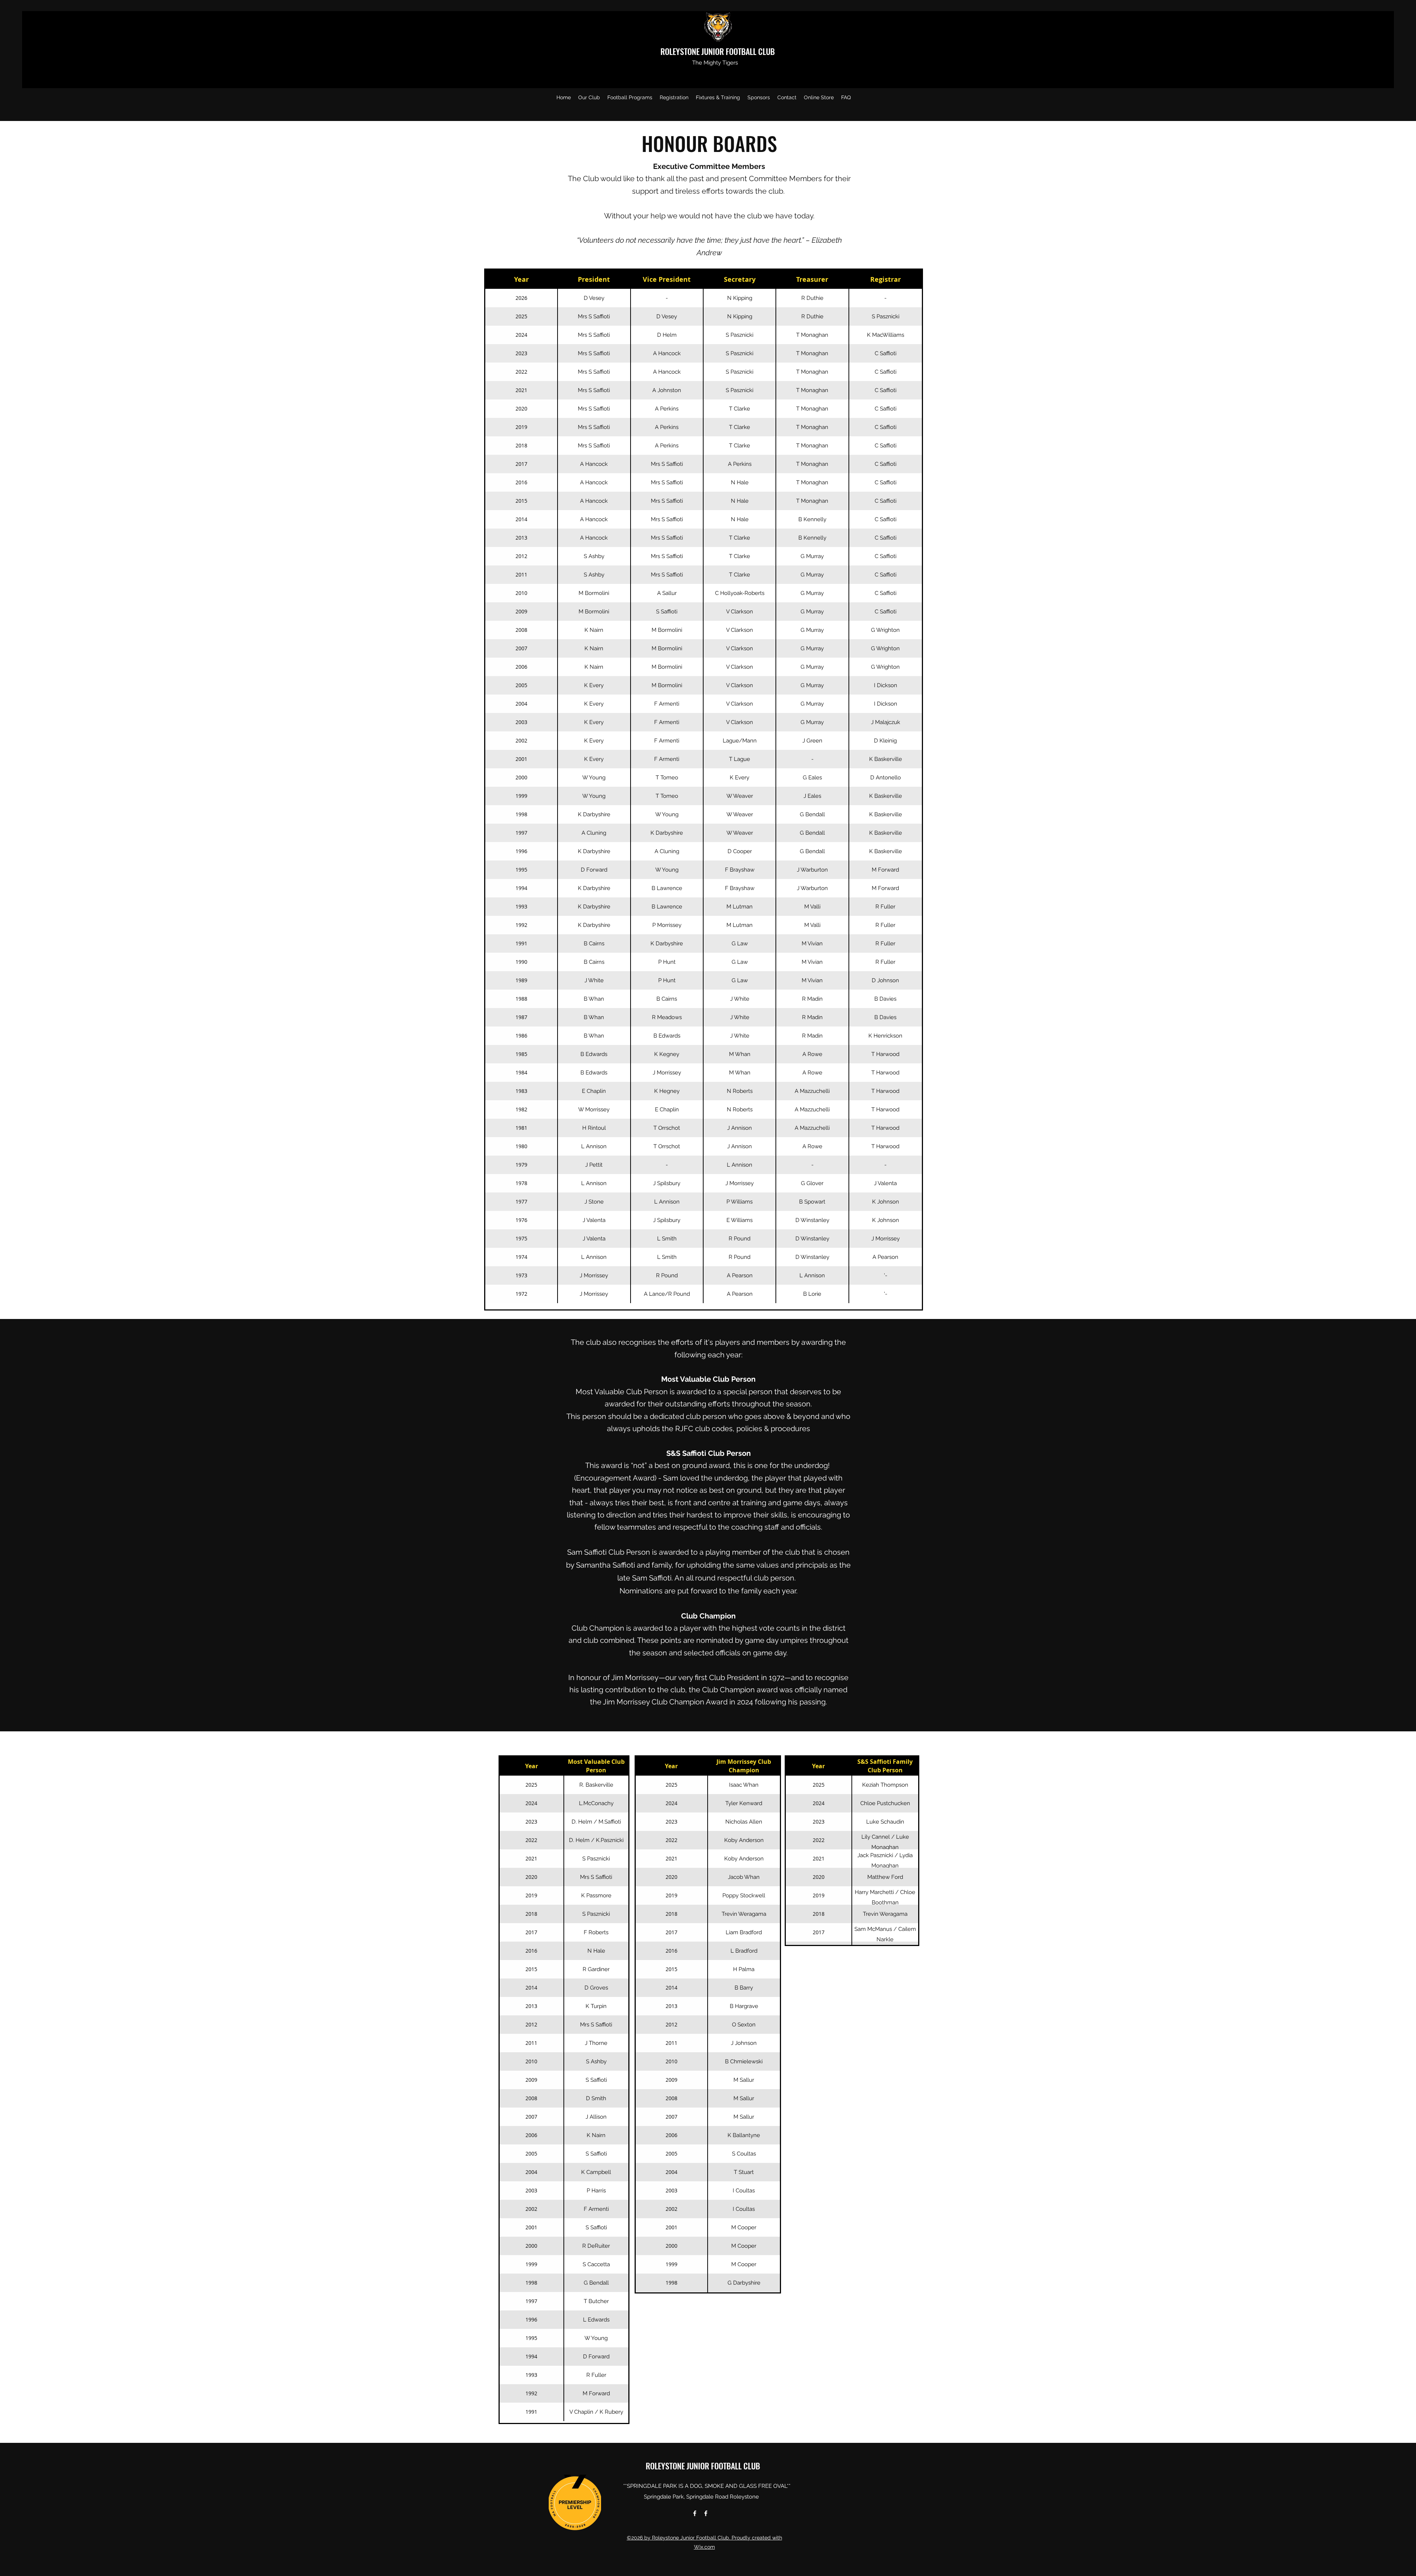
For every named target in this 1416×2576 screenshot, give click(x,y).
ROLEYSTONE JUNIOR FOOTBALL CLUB (719, 51)
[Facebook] (695, 2513)
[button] (589, 97)
